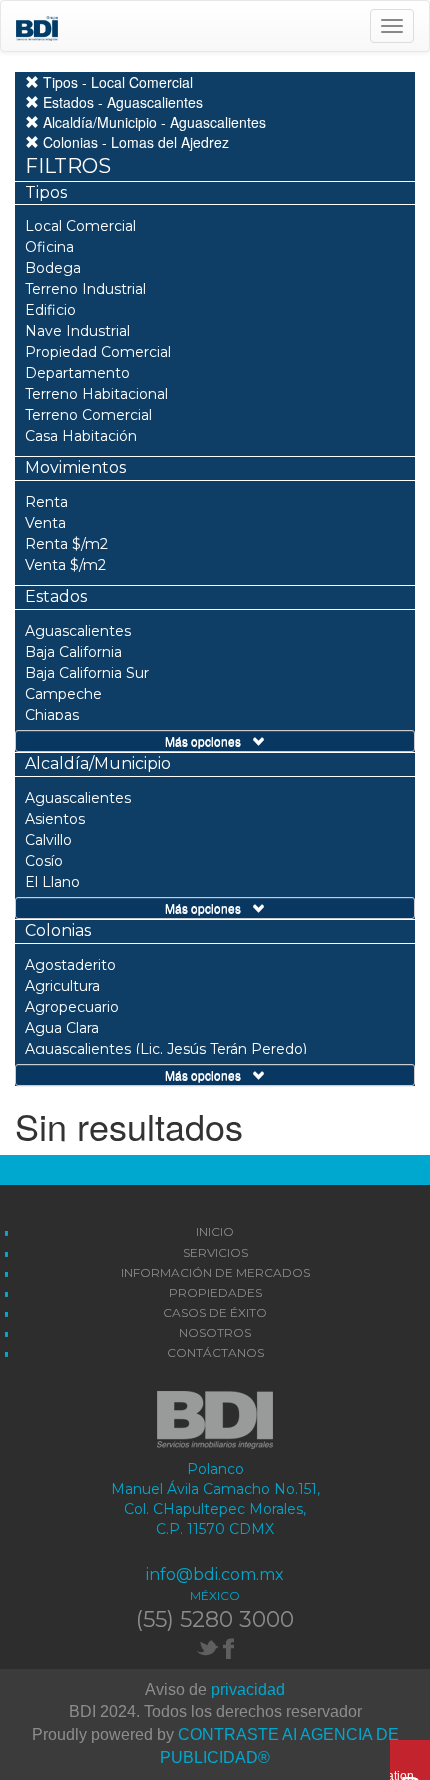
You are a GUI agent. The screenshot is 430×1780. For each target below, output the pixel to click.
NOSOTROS (215, 1332)
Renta (46, 502)
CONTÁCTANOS (215, 1352)
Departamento (77, 373)
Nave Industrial (77, 331)
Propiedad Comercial (98, 352)
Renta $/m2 (66, 544)
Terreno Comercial (88, 415)
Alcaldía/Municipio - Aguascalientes (152, 122)
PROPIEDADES (215, 1292)
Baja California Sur (87, 673)
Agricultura (62, 986)
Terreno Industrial (85, 289)
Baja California (73, 652)
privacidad (248, 1689)
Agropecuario (72, 1007)
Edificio (50, 310)
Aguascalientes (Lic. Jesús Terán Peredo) (166, 1049)
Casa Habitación (81, 436)
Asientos (55, 819)
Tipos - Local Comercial (116, 82)
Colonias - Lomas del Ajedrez (134, 142)
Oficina (49, 247)
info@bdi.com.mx (215, 1574)
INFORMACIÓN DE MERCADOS (215, 1272)
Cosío (44, 861)
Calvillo (48, 840)
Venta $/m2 (65, 565)
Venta (45, 523)
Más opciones (209, 740)
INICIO (215, 1231)
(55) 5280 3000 (215, 1619)
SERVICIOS (215, 1252)
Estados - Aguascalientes (121, 102)
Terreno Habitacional (96, 394)
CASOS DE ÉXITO (215, 1312)
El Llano (52, 882)
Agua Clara (62, 1028)
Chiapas (52, 715)
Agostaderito (70, 965)
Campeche (63, 694)
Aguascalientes (78, 631)
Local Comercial (80, 226)
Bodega (53, 268)
